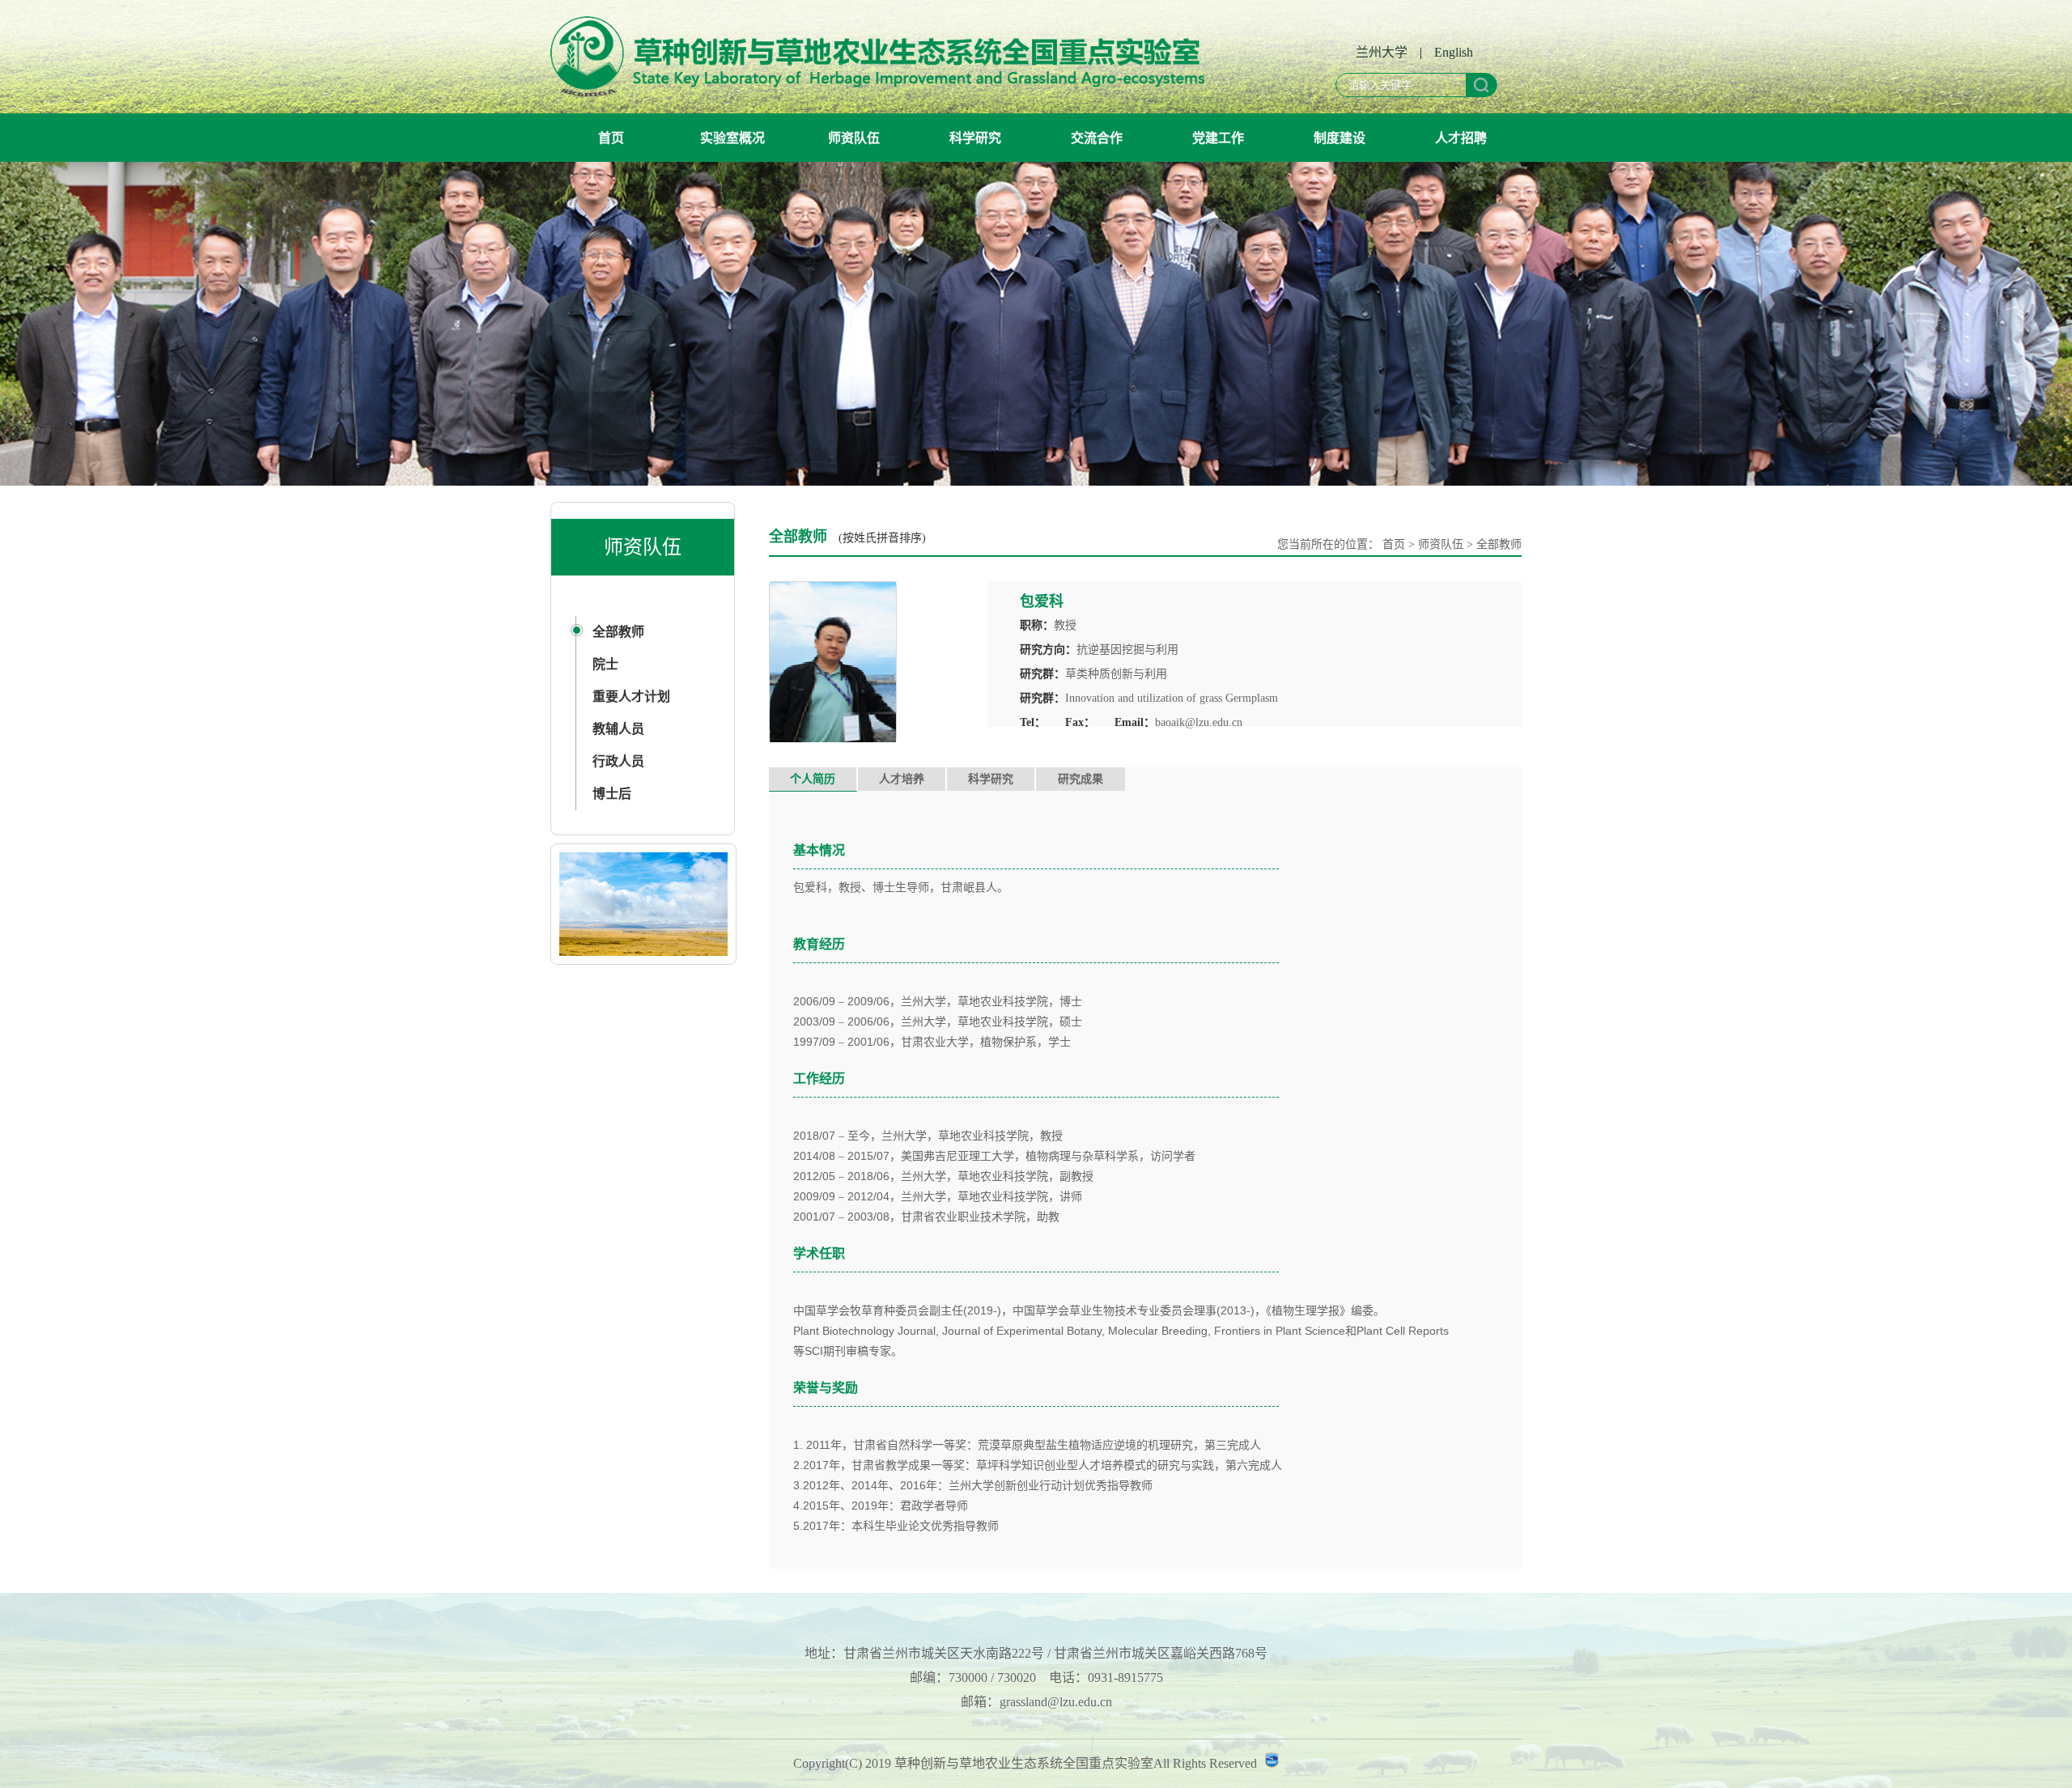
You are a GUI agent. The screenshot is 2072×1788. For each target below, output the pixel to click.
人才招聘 (1461, 138)
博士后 (612, 794)
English (1454, 52)
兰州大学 (1382, 52)
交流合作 (1097, 138)
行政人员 (618, 761)
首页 (611, 138)
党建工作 (1218, 138)
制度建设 (1340, 138)
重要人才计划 (631, 697)
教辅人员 (618, 729)
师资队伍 (854, 138)
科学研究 (975, 138)
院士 (605, 664)
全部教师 (618, 632)
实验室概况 (732, 138)
